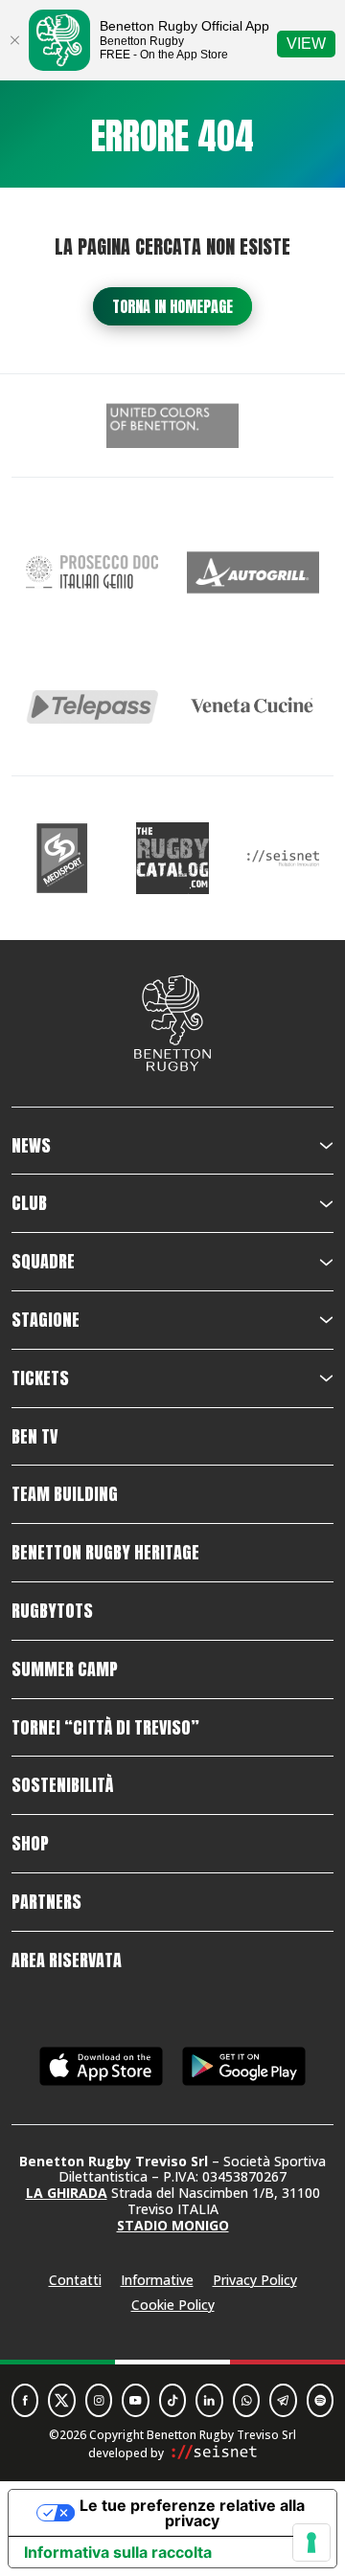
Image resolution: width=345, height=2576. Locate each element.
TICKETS (40, 1378)
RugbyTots (52, 1611)
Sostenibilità (62, 1785)
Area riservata (67, 1960)
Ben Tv (34, 1437)
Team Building (65, 1494)
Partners (46, 1902)
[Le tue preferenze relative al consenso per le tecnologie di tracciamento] (311, 2542)
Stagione (46, 1320)
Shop (30, 1844)
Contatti (75, 2280)
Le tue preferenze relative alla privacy (192, 2513)
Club (29, 1203)
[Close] (14, 40)
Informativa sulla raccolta (118, 2552)
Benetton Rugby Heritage (105, 1553)
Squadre (43, 1262)
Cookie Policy (173, 2305)
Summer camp (65, 1669)
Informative (157, 2280)
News (31, 1146)
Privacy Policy (255, 2280)
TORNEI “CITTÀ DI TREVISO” (105, 1728)
